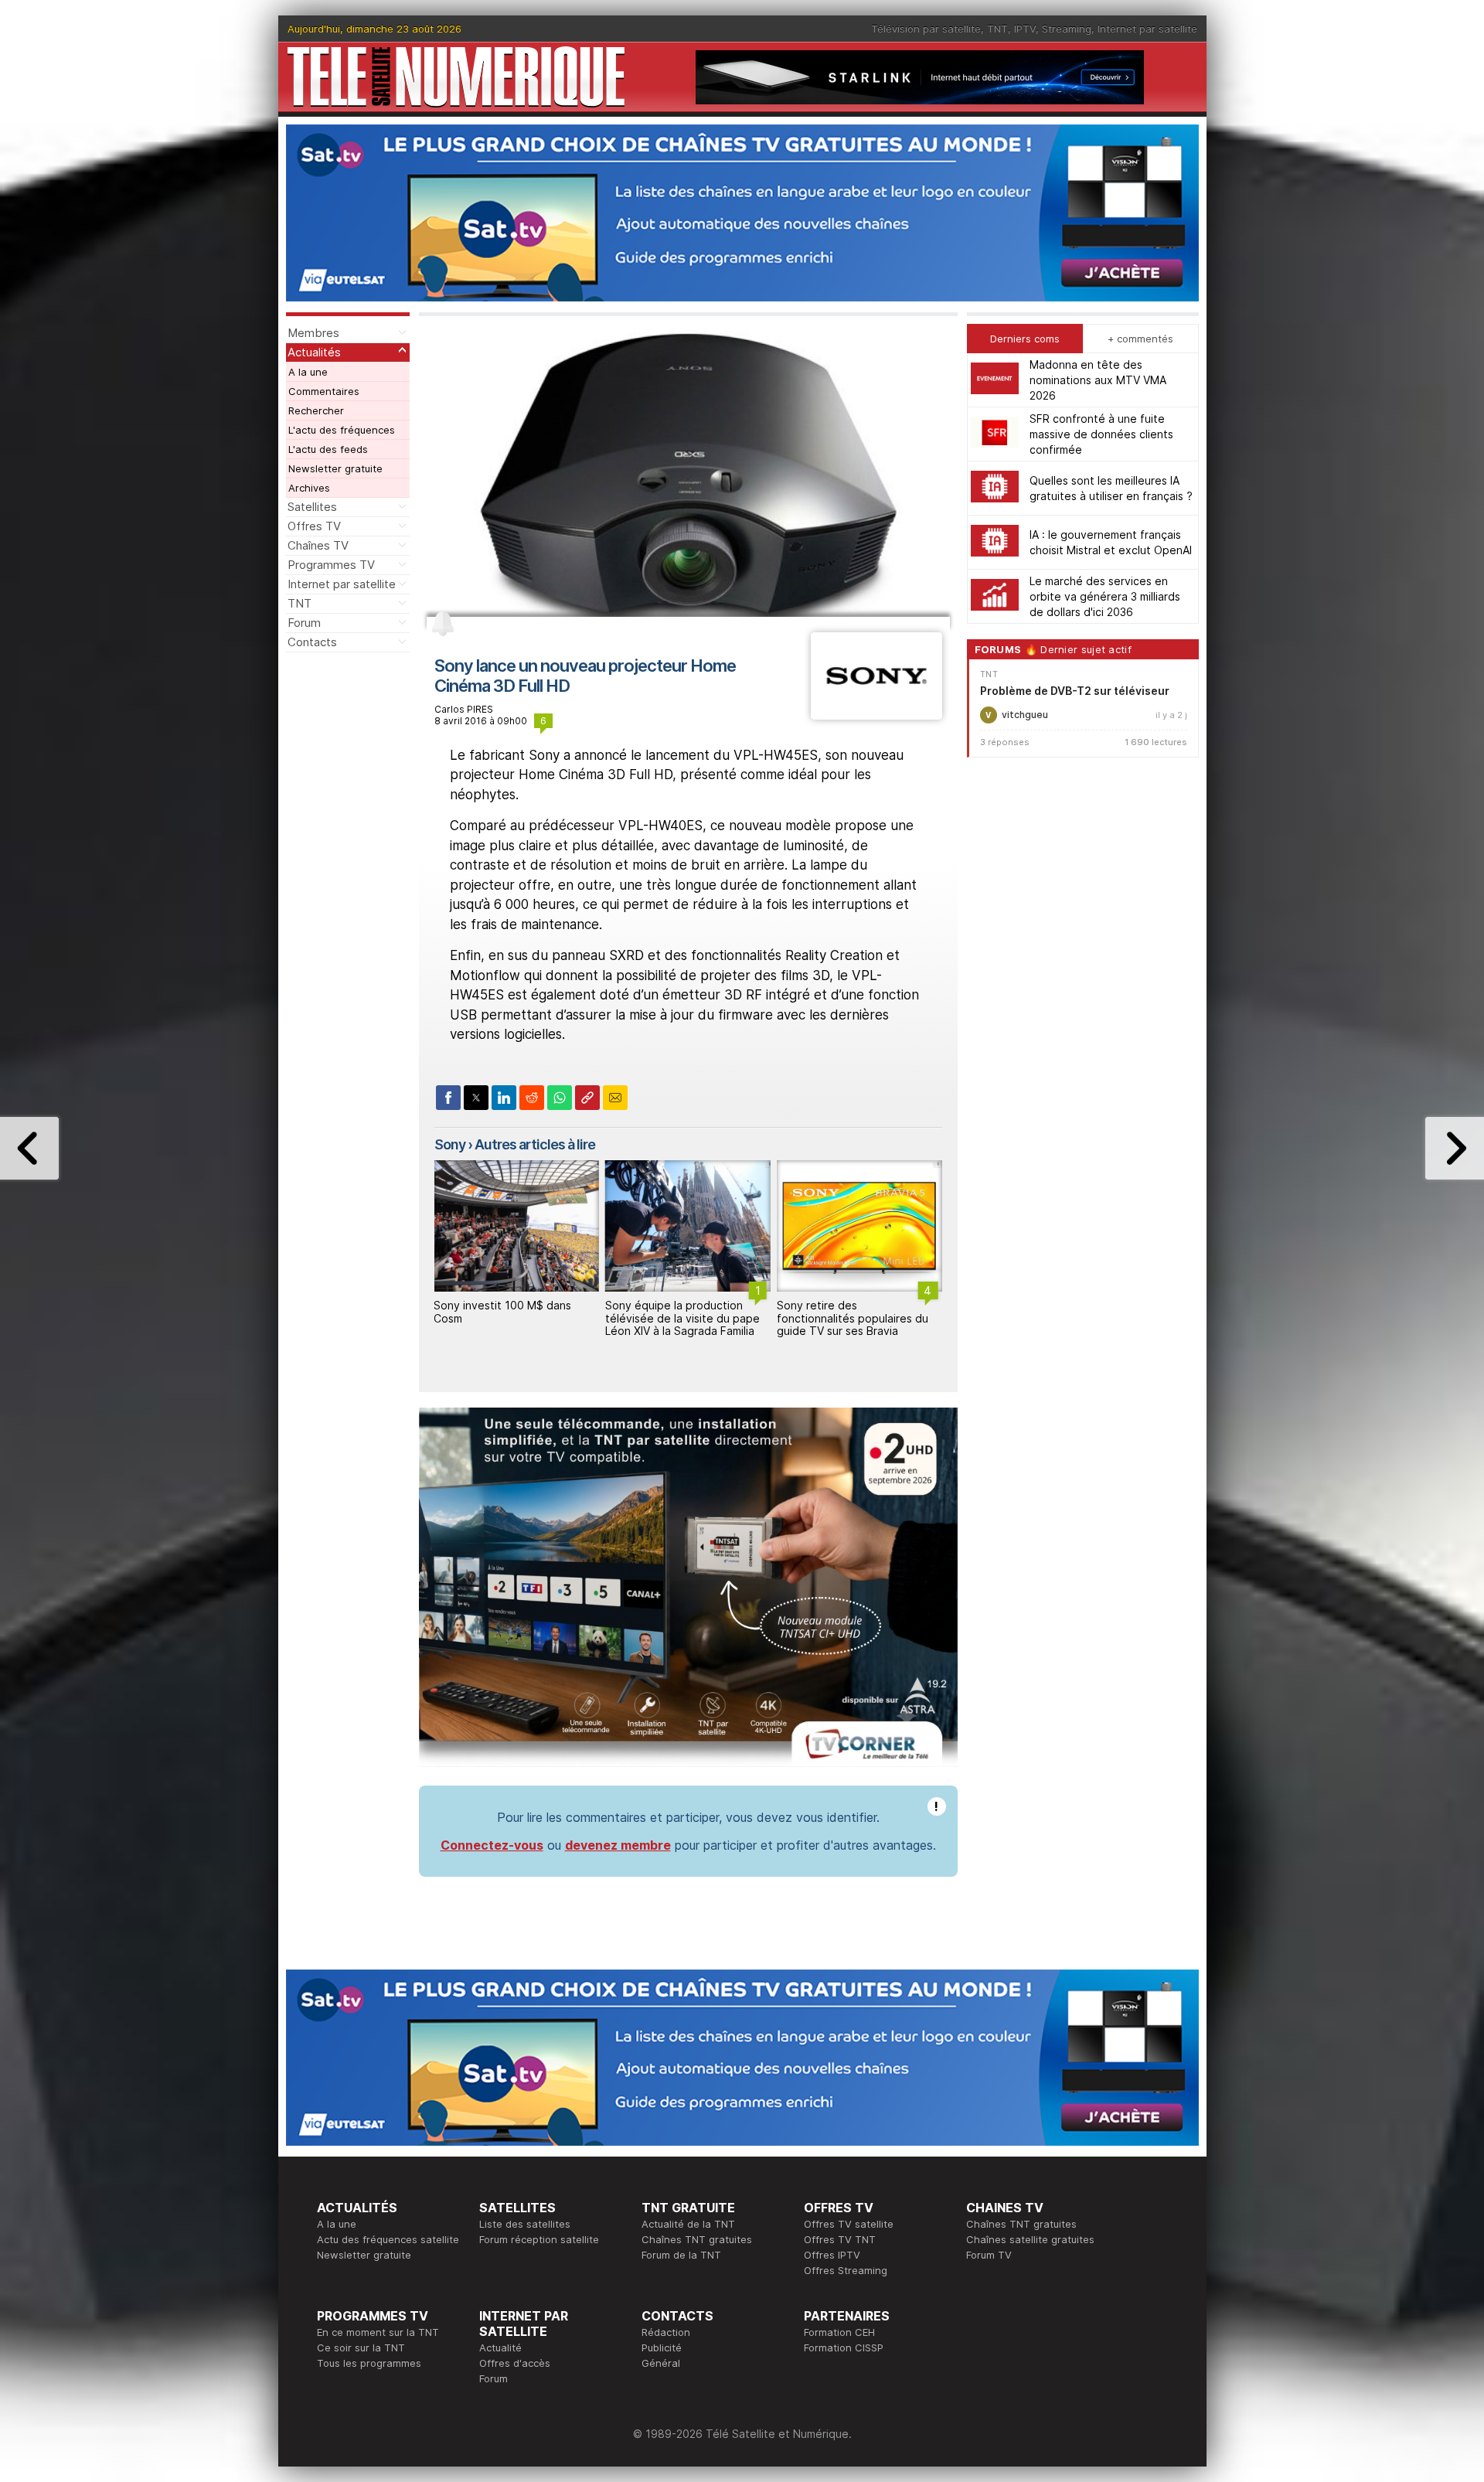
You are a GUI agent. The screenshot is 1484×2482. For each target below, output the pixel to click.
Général (661, 2363)
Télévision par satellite (926, 29)
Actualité (500, 2348)
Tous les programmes (369, 2363)
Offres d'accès (515, 2363)
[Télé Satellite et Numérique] (456, 77)
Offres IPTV (832, 2255)
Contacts (312, 642)
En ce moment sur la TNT (378, 2332)
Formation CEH (839, 2332)
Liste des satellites (525, 2224)
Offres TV (314, 526)
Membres (313, 333)
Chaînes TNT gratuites (697, 2239)
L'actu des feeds (328, 449)
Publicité (662, 2348)
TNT (997, 29)
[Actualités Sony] (876, 715)
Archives (309, 488)
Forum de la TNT (681, 2255)
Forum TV (989, 2255)
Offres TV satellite (849, 2224)
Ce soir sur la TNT (361, 2348)
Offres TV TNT (840, 2239)
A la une (308, 372)
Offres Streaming (846, 2270)
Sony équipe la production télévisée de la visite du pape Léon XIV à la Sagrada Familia (682, 1318)
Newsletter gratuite (335, 468)
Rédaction (666, 2332)
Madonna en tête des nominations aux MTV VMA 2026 (1098, 380)
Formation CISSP (844, 2348)
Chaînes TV (318, 545)
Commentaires (324, 391)
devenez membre (618, 1845)
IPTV (1025, 29)
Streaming (1067, 29)
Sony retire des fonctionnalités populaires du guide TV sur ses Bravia (853, 1318)
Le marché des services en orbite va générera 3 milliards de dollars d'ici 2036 (1105, 596)
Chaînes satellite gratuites (1030, 2239)
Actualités (314, 352)
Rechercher (316, 410)
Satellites (312, 507)
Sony (450, 1144)
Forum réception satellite (539, 2239)
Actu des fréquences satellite (388, 2239)
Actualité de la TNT (688, 2224)
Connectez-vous (492, 1845)
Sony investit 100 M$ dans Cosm (502, 1312)
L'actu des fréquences (342, 430)
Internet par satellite (1147, 29)
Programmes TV (331, 565)
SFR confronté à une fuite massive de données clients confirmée (1101, 434)
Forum (304, 623)
